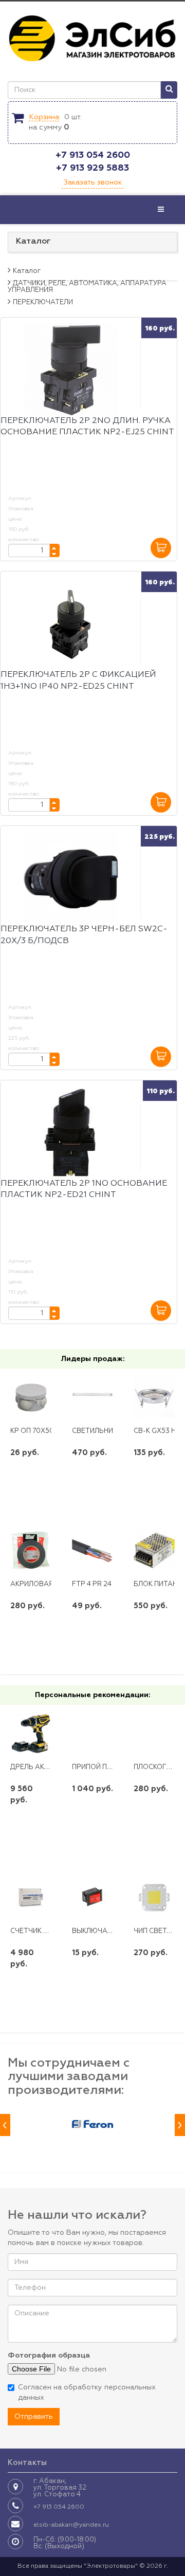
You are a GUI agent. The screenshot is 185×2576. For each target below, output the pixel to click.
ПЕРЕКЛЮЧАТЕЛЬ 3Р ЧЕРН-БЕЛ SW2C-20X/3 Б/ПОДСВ (84, 935)
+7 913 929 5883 (92, 168)
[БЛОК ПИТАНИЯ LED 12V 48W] (154, 1550)
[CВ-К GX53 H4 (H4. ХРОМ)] (154, 1397)
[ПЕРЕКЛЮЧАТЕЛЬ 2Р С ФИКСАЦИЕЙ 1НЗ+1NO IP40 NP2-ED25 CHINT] (70, 624)
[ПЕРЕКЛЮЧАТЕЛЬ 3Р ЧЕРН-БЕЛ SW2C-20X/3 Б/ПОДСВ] (70, 879)
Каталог (33, 242)
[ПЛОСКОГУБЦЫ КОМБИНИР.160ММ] (154, 1733)
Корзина (44, 117)
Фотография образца (49, 2356)
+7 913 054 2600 (93, 155)
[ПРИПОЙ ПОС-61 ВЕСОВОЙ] (93, 1733)
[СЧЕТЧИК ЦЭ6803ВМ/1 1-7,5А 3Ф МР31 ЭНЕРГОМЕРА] (31, 1897)
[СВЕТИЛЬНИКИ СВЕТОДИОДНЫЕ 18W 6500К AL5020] (93, 1397)
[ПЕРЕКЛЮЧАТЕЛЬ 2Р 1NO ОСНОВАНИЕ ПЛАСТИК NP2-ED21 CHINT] (70, 1133)
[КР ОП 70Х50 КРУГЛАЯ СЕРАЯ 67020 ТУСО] (31, 1397)
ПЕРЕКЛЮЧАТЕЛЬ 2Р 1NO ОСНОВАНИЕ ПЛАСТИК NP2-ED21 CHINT (84, 1190)
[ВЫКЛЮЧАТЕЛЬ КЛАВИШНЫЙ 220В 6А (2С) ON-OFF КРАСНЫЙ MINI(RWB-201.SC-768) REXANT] (93, 1897)
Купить (31, 1486)
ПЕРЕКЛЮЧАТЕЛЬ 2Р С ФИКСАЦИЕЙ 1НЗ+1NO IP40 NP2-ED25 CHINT (78, 681)
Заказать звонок (92, 182)
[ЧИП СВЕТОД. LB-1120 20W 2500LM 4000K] (154, 1897)
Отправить (34, 2417)
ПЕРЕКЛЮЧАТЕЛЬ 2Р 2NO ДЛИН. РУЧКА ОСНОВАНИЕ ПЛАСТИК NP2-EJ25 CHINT (87, 427)
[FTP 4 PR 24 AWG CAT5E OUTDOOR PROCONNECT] (93, 1550)
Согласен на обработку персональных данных (87, 2393)
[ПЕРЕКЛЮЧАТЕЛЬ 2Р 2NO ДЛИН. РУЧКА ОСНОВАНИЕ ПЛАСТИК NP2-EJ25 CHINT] (70, 370)
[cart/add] (161, 548)
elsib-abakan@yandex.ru (71, 2525)
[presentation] (5, 2125)
